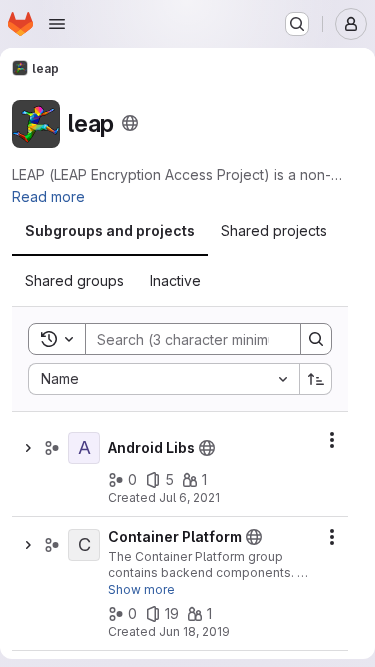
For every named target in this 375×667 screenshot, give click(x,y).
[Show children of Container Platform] (28, 545)
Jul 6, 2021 (189, 497)
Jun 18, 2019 (194, 631)
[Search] (316, 339)
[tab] (110, 231)
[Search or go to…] (297, 24)
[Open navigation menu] (57, 24)
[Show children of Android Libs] (28, 448)
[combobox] (163, 379)
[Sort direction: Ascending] (316, 379)
